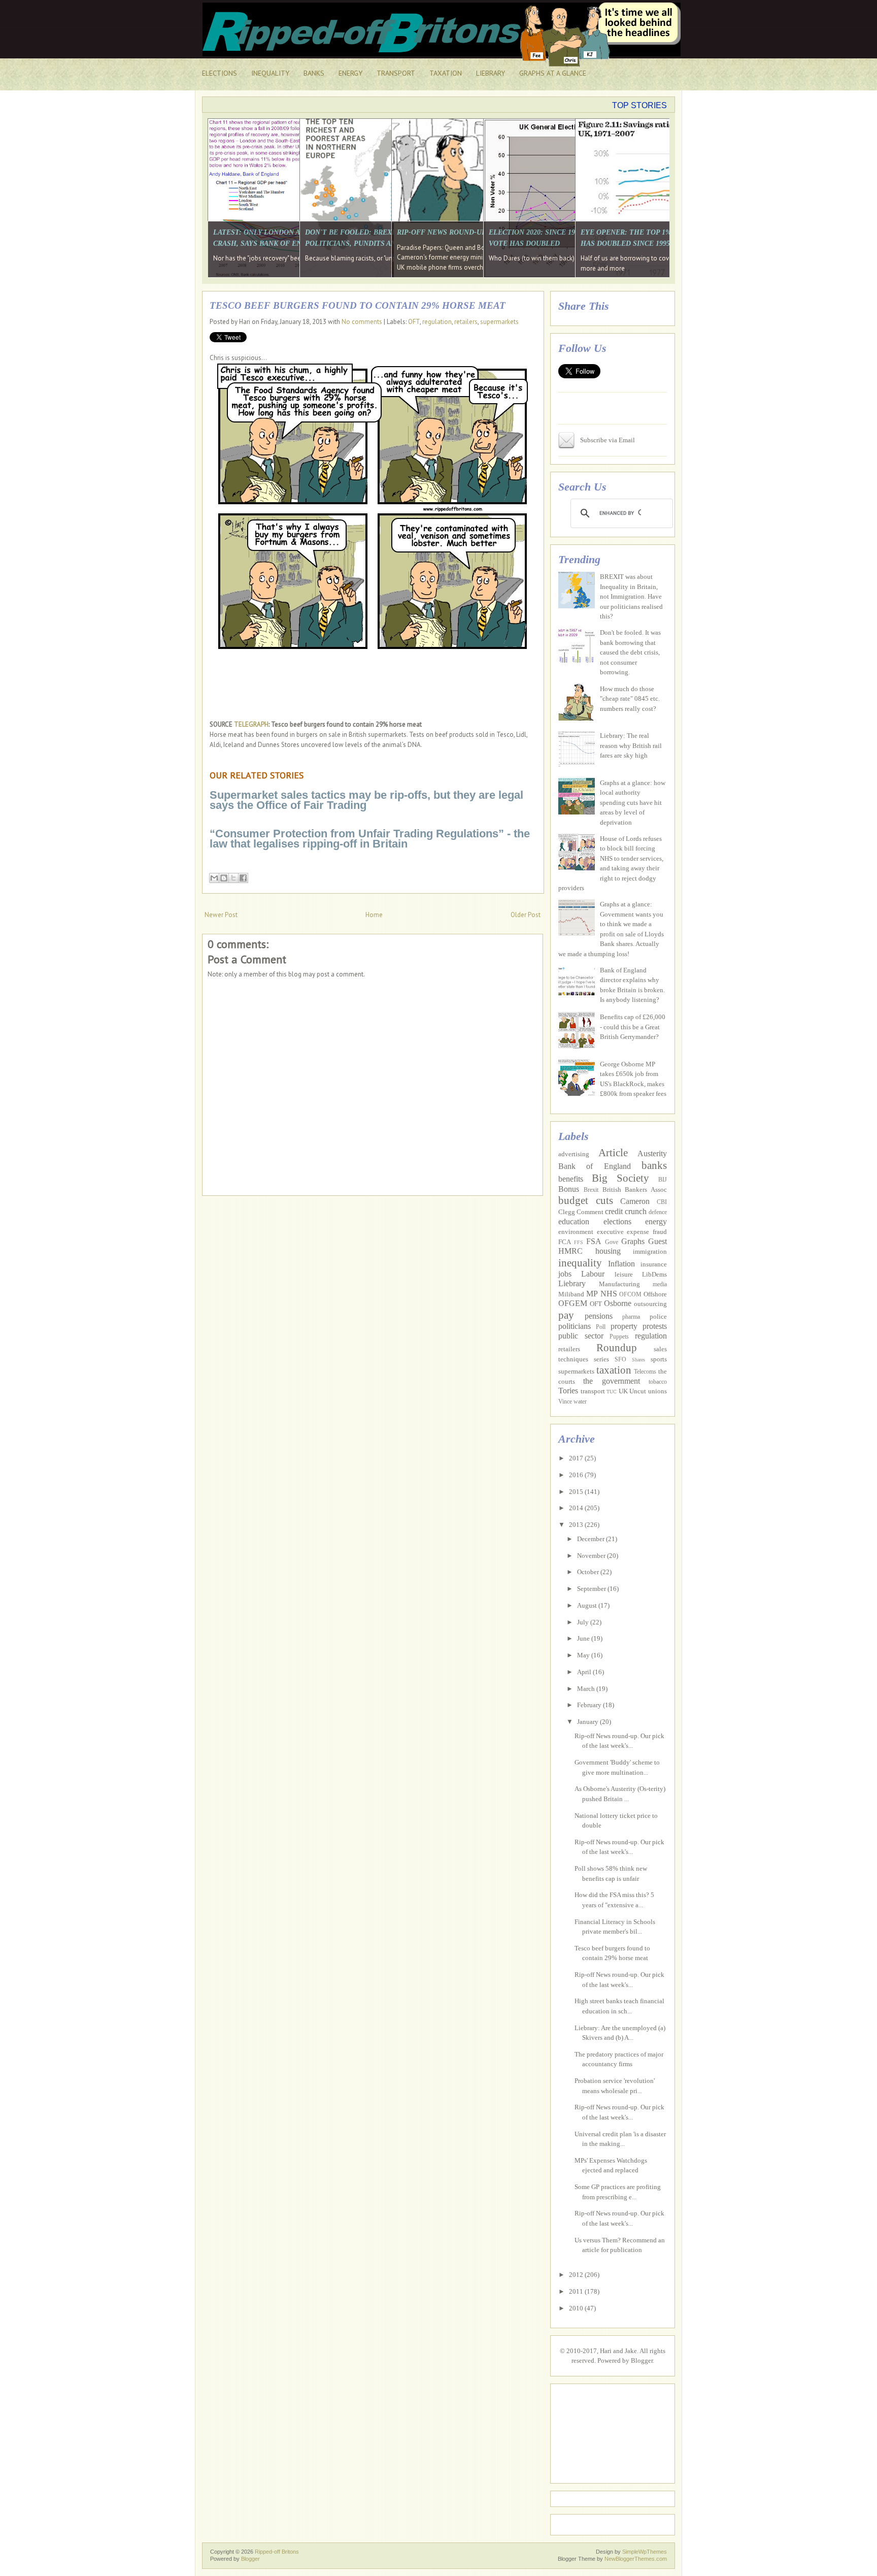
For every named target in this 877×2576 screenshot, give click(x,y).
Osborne (618, 1303)
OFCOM (630, 1295)
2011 (577, 2291)
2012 (577, 2275)
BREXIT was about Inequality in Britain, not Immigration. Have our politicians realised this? (631, 596)
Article (613, 1152)
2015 (577, 1492)
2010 (577, 2308)
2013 (577, 1525)
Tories (568, 1391)
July (584, 1622)
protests (655, 1326)
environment (576, 1232)
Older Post (526, 915)
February (590, 1705)
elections (617, 1221)
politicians (575, 1326)
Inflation (621, 1264)
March (587, 1689)
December (592, 1539)
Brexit (591, 1190)
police (658, 1316)
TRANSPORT (396, 73)
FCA (565, 1242)
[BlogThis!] (224, 878)
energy (656, 1221)
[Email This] (214, 878)
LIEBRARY (491, 73)
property (624, 1326)
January (588, 1722)
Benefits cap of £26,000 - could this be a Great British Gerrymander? (633, 1027)
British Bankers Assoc (635, 1189)
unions (657, 1391)
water (580, 1402)
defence (658, 1212)
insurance (654, 1264)
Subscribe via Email (608, 440)
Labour (593, 1274)
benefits (571, 1179)
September (592, 1589)
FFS (579, 1242)
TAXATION (446, 73)
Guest (657, 1241)
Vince (565, 1402)
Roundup (617, 1347)
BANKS (314, 73)
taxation (614, 1370)
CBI (662, 1202)
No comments (362, 322)
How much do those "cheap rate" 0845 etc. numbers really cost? (630, 699)
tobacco (658, 1382)
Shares (638, 1360)
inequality (580, 1263)
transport (593, 1391)
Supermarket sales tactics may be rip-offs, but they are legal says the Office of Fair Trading (366, 800)
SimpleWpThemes (645, 2552)
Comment (590, 1212)
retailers (466, 322)
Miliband (571, 1294)
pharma (631, 1317)
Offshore (655, 1294)
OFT (414, 322)
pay (566, 1315)
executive (610, 1232)
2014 (577, 1508)
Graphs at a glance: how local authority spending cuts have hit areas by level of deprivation (633, 803)
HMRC (570, 1251)
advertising (574, 1154)
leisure (624, 1274)
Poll (601, 1327)
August (588, 1605)
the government (611, 1381)
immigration (650, 1251)
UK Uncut (633, 1391)
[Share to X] (233, 878)
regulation (437, 322)
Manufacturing (619, 1284)
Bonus (569, 1189)
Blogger (642, 2360)
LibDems (654, 1274)
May (584, 1655)
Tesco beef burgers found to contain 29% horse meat (358, 305)
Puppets (619, 1337)
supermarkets (499, 322)
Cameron (635, 1201)
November (592, 1556)
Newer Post (221, 915)
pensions (599, 1316)
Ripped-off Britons (277, 2552)
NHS (609, 1294)
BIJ (663, 1180)
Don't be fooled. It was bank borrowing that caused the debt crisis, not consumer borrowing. (630, 652)
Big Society (620, 1178)
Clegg (567, 1212)
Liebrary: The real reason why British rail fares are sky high (631, 745)
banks (654, 1165)
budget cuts (586, 1200)
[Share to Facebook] (243, 878)
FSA (594, 1241)
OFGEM (573, 1303)
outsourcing (650, 1304)
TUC (612, 1392)
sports (659, 1359)
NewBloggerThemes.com (636, 2559)
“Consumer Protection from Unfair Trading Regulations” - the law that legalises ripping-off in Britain (370, 839)
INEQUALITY (270, 73)
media (660, 1284)
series (601, 1359)
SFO (620, 1360)
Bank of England (595, 1166)
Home (374, 915)
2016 (577, 1475)
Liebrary (572, 1283)
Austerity (652, 1153)
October (589, 1572)
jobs (565, 1274)
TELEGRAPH (251, 724)
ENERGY (350, 73)
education (574, 1221)
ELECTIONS (220, 73)
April (585, 1672)
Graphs (633, 1241)
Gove (612, 1242)
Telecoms (645, 1372)
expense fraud (647, 1232)
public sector (581, 1336)
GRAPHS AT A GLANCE (553, 73)
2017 (577, 1458)
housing (608, 1251)
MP (592, 1294)
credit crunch (626, 1211)
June (584, 1638)
